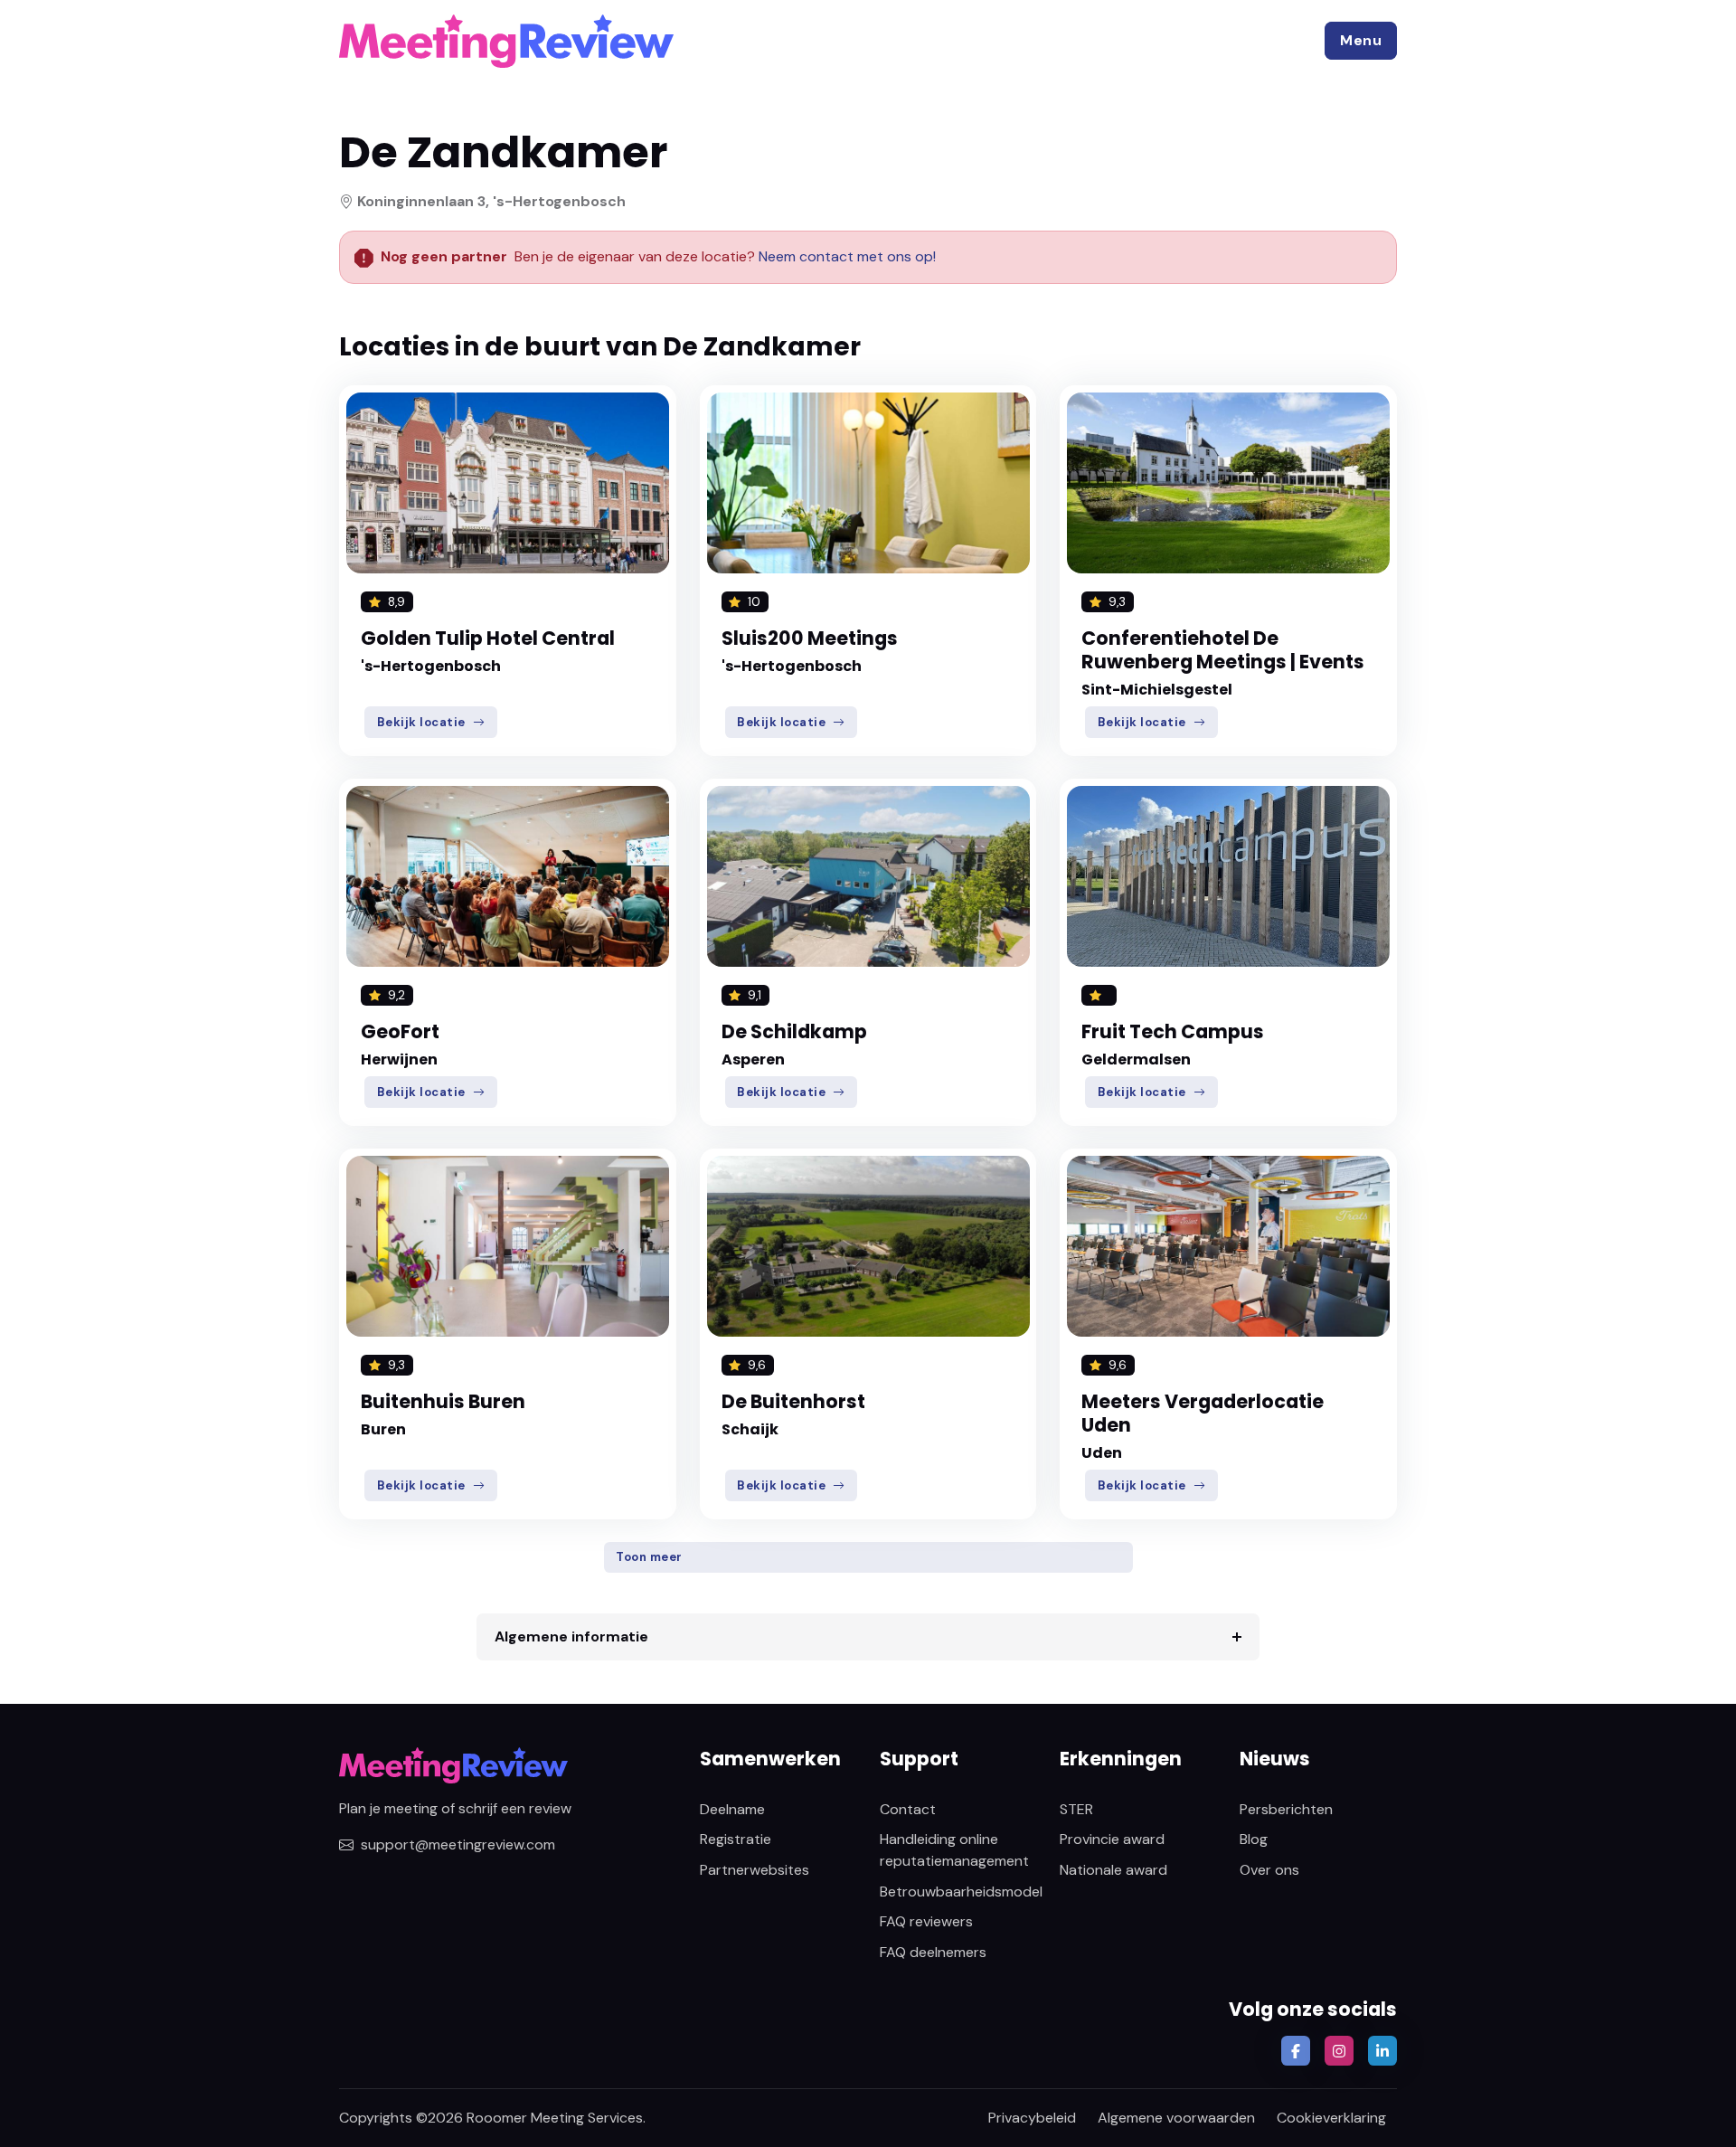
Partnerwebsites (755, 1870)
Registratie (736, 1839)
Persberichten (1286, 1809)
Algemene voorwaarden (1176, 2118)
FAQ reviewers (926, 1921)
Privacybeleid (1032, 2118)
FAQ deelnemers (933, 1952)
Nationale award (1113, 1870)
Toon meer (649, 1557)
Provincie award (1112, 1839)
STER (1076, 1809)
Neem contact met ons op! (847, 256)
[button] (1361, 41)
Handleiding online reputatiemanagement (954, 1850)
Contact (908, 1809)
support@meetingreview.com (458, 1844)
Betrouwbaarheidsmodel (961, 1892)
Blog (1254, 1839)
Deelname (732, 1809)
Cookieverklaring (1331, 2118)
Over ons (1269, 1870)
